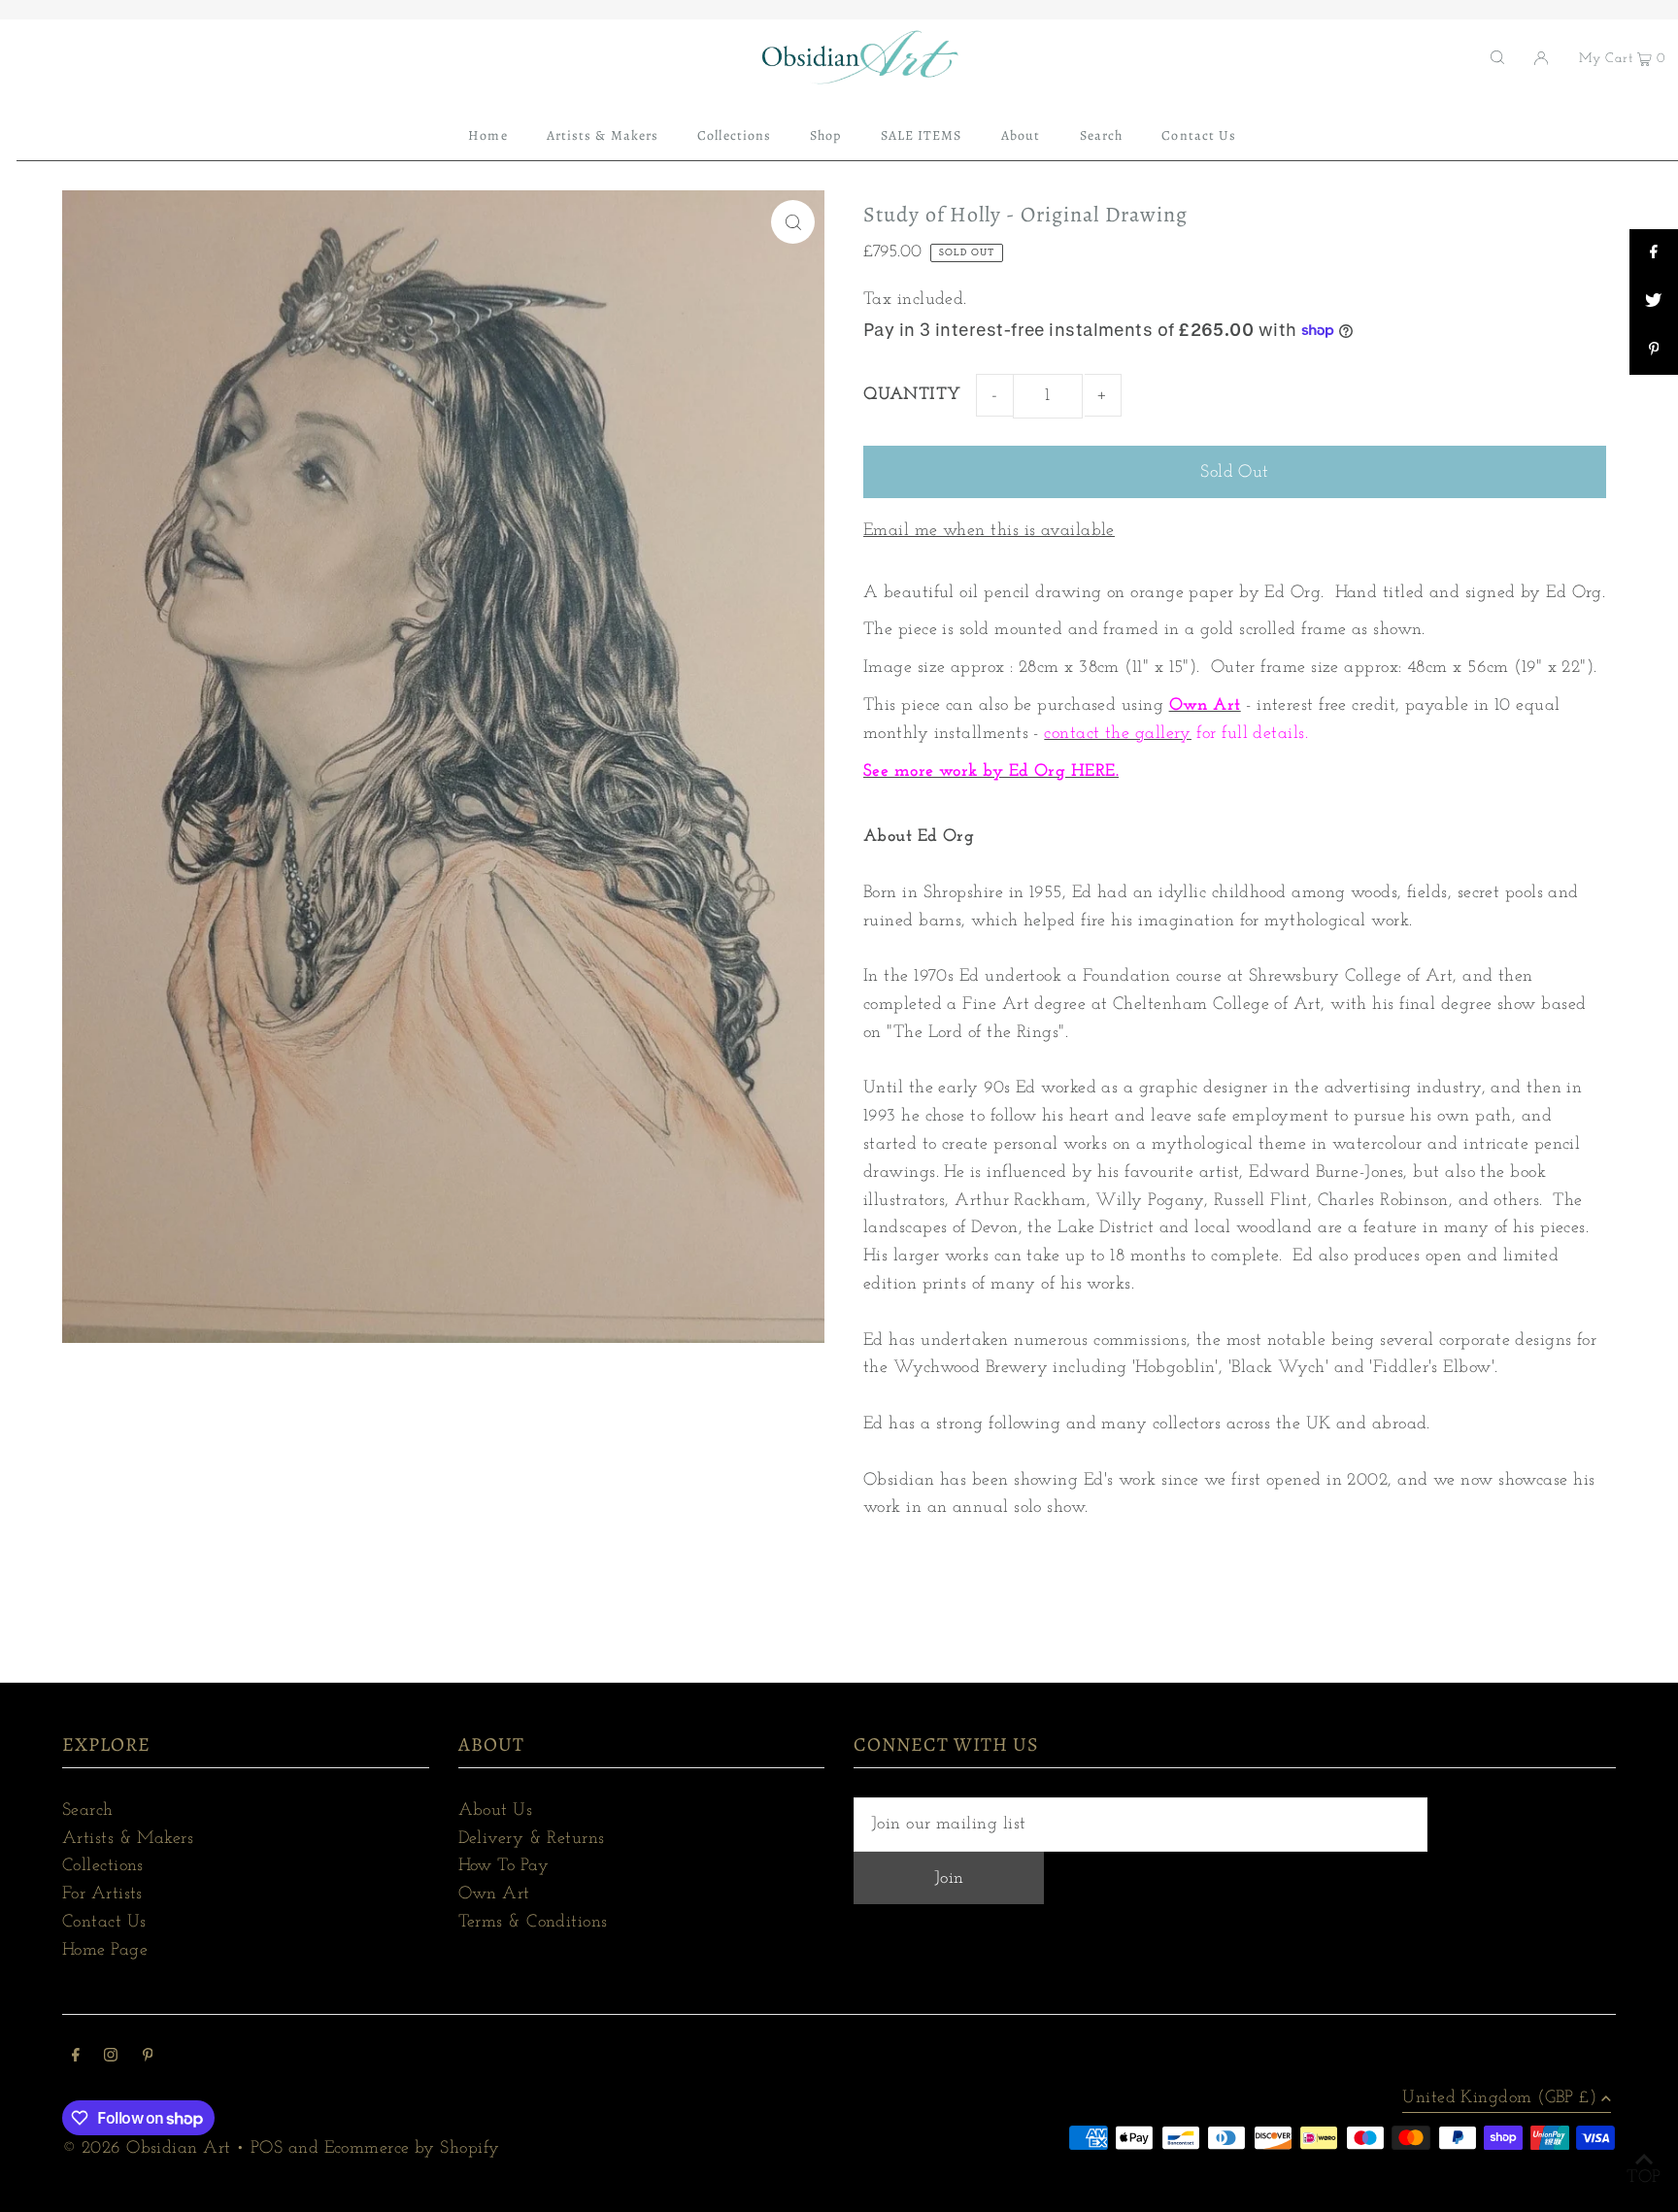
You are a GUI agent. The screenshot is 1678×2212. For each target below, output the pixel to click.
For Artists (102, 1894)
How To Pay (504, 1866)
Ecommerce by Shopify (412, 2149)
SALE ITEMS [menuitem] (922, 135)
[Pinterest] (148, 2058)
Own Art (494, 1894)
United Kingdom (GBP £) (1499, 2098)
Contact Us (104, 1923)
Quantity (912, 395)
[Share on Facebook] (1654, 253)
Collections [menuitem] (734, 135)
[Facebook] (76, 2058)
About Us (496, 1811)
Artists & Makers (128, 1839)
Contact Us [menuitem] (1199, 135)
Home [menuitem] (487, 135)
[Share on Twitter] (1654, 302)
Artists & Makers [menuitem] (603, 135)
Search (88, 1811)
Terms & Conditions (533, 1923)
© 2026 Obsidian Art (147, 2149)
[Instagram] (111, 2058)
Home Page (105, 1951)
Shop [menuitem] (825, 135)
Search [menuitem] (1101, 135)
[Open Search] (1497, 57)
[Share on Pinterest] (1654, 351)
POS (267, 2149)
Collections (103, 1866)
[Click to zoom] (793, 222)
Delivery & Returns (532, 1839)
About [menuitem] (1021, 135)
